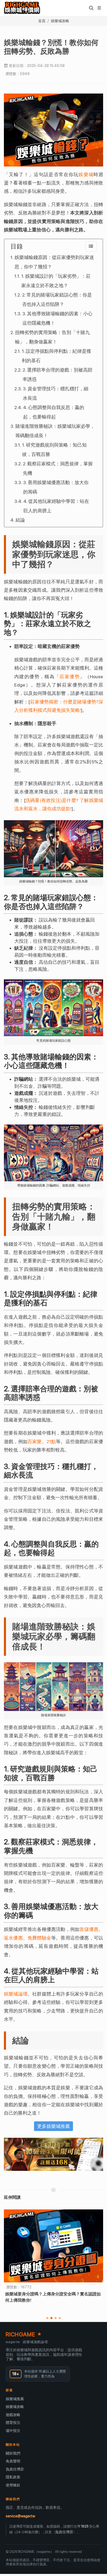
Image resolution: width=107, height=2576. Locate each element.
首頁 (42, 21)
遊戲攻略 (13, 2415)
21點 (51, 1441)
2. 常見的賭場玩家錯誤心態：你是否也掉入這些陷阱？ (57, 299)
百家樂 (35, 1441)
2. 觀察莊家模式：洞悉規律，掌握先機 (58, 468)
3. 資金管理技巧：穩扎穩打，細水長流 (56, 393)
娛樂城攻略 (60, 21)
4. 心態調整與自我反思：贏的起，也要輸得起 (54, 412)
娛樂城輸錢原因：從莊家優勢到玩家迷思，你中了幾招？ (54, 262)
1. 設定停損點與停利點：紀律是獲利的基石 (56, 356)
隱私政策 (13, 2477)
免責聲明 (13, 2461)
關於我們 (13, 2453)
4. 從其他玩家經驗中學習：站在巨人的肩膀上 (56, 506)
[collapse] (91, 246)
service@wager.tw (20, 2516)
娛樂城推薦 (15, 2399)
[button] (91, 8)
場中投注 (13, 2431)
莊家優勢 (70, 677)
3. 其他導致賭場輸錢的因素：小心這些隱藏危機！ (57, 318)
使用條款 (13, 2485)
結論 (20, 520)
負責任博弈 (15, 2469)
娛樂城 (86, 174)
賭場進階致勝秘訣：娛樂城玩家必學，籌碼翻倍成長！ (55, 431)
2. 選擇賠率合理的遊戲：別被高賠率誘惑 (58, 375)
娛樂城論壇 (16, 1994)
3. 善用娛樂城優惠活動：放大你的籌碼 (56, 487)
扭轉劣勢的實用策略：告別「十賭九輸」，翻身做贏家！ (52, 337)
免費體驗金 (39, 1938)
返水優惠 (13, 1938)
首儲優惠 (89, 1929)
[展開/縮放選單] (99, 7)
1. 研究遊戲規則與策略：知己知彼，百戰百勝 (54, 450)
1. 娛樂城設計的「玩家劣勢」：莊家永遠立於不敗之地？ (56, 281)
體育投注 (13, 2423)
